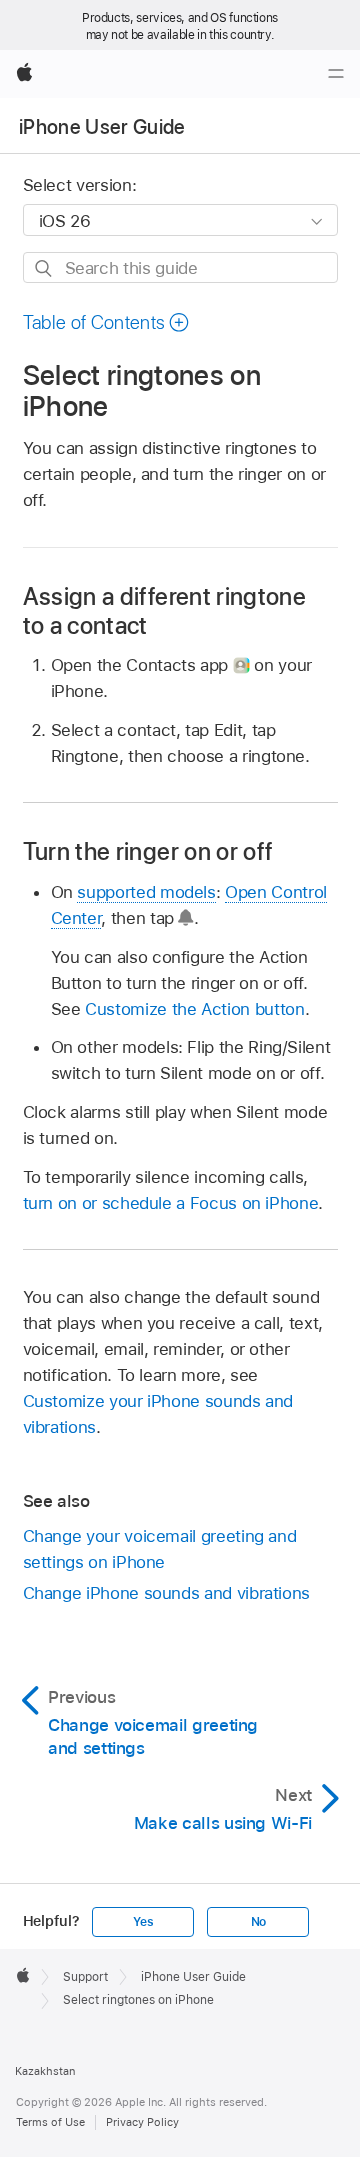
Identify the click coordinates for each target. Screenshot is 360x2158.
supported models (146, 892)
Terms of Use (50, 2122)
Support (85, 1977)
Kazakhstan (45, 2071)
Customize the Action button (194, 1009)
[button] (107, 322)
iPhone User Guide (102, 127)
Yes (143, 1922)
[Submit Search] (44, 268)
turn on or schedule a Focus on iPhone (171, 1203)
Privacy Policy (142, 2122)
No (259, 1922)
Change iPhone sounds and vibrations (167, 1593)
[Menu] (336, 74)
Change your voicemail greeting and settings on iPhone (160, 1549)
